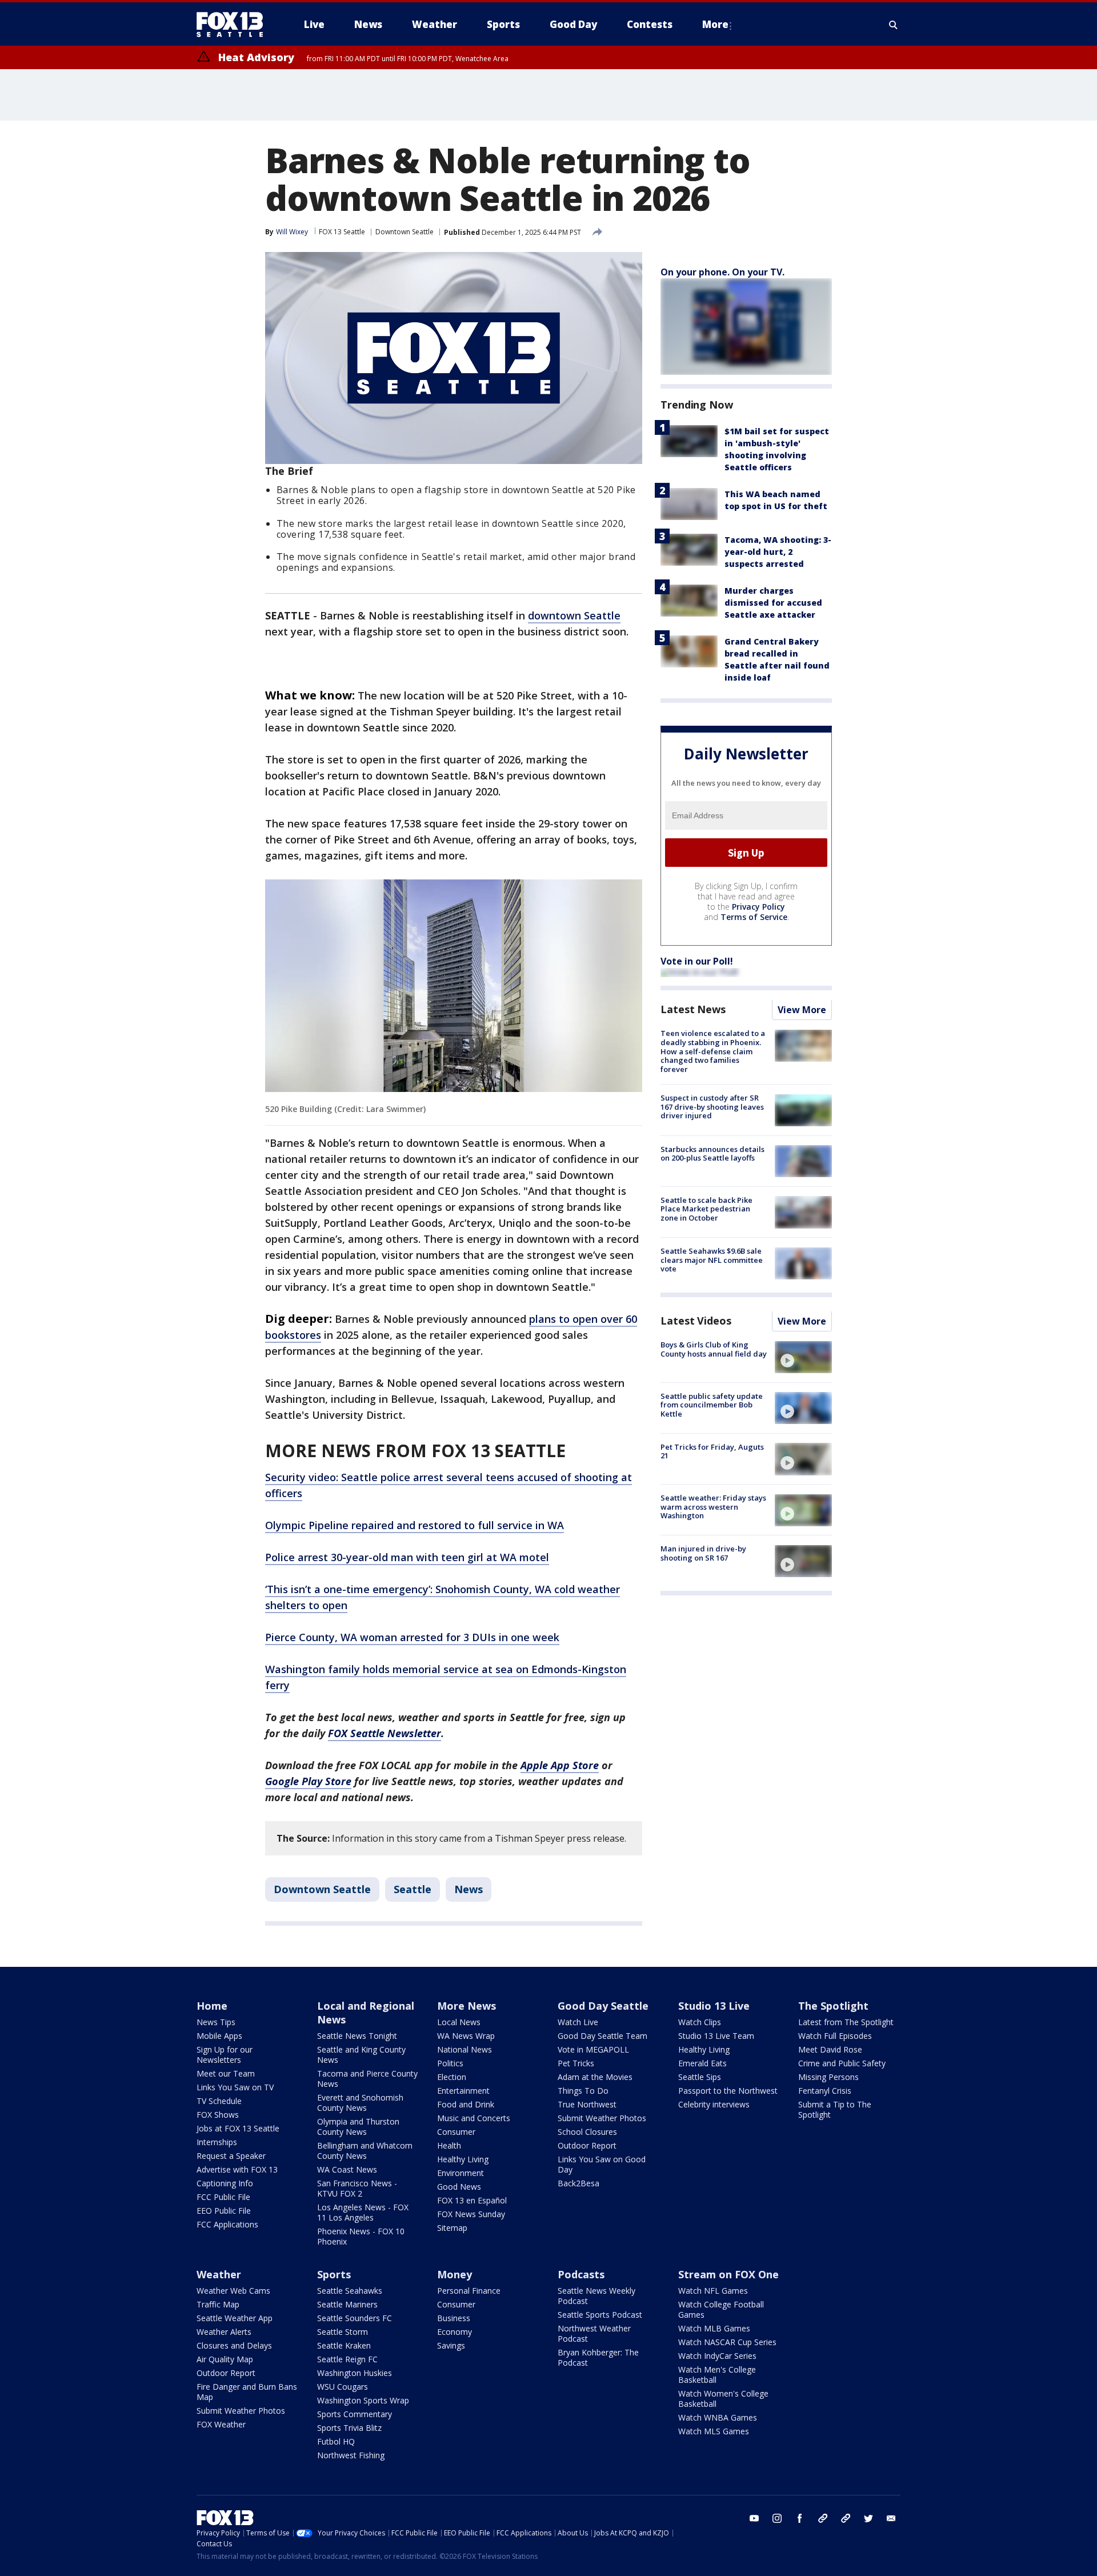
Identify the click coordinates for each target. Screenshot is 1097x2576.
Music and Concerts (474, 2118)
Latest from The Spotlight (846, 2022)
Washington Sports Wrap (363, 2400)
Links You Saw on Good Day (602, 2164)
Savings (451, 2345)
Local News (459, 2022)
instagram (777, 2518)
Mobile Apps (219, 2036)
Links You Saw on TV (235, 2087)
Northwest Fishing (351, 2455)
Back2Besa (578, 2183)
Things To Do (583, 2091)
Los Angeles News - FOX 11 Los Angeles (363, 2212)
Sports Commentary (355, 2414)
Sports (334, 2274)
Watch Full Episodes (835, 2036)
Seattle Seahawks (350, 2291)
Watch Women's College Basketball (723, 2399)
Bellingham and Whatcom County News (365, 2151)
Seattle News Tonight (357, 2036)
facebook (800, 2518)
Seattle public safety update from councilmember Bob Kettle (712, 1405)
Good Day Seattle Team (602, 2036)
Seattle (413, 1889)
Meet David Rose (830, 2049)
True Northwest (587, 2104)
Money (455, 2274)
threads (846, 2518)
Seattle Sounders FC (355, 2318)
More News (467, 2006)
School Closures (587, 2132)
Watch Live (578, 2022)
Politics (450, 2063)
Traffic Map (218, 2304)
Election (452, 2077)
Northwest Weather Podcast (594, 2333)
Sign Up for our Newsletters (225, 2055)
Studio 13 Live (714, 2006)
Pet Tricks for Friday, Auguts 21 (712, 1451)
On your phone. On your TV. (722, 272)
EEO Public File (224, 2211)
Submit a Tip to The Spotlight (835, 2109)
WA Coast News (347, 2169)
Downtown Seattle (405, 232)
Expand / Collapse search (894, 25)
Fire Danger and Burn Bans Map (247, 2392)
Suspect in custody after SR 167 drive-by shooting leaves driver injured (712, 1107)
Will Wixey (292, 232)
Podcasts (581, 2274)
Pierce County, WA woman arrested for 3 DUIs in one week (412, 1637)
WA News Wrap (466, 2036)
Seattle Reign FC (347, 2359)
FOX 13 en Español (472, 2200)
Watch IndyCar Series (717, 2356)
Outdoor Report (587, 2145)
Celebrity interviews (714, 2104)
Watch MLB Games (714, 2328)
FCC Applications (227, 2224)
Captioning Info (225, 2183)
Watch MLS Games (714, 2431)
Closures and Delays (234, 2345)
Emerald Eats (702, 2063)
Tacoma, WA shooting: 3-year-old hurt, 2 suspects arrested (778, 552)
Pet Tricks (576, 2063)
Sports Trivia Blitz (349, 2428)
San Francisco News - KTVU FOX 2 (357, 2188)
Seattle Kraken (344, 2345)
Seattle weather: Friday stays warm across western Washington (713, 1507)
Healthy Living (463, 2159)
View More (802, 1010)
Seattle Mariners (347, 2304)
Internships (217, 2142)
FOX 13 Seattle (342, 232)
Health (449, 2145)
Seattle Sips (700, 2077)
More (715, 24)
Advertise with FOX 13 (237, 2169)
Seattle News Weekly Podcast (596, 2296)
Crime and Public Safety (842, 2063)
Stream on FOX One (728, 2274)
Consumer (456, 2132)
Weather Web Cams (233, 2291)
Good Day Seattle (603, 2006)
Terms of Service (754, 917)
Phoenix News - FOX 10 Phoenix (361, 2236)
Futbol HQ (336, 2441)
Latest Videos (696, 1321)
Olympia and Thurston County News (358, 2127)
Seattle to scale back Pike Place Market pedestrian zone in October (706, 1209)
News (469, 1889)
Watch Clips (700, 2022)
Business (454, 2318)
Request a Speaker (231, 2156)
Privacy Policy (758, 907)
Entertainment (463, 2091)
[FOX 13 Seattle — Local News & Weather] (234, 25)
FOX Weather (221, 2424)
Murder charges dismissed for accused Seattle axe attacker (773, 603)
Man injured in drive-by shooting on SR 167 (703, 1554)
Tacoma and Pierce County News (367, 2079)
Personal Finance (469, 2291)
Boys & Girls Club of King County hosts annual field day (714, 1350)
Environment (461, 2173)
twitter (868, 2518)
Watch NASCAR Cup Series (727, 2342)
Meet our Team (226, 2073)
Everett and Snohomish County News (360, 2103)
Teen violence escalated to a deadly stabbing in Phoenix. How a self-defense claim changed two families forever (713, 1051)
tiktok (823, 2518)
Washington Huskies (355, 2373)
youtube (754, 2518)
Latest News (693, 1010)
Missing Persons (828, 2077)
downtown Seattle (574, 615)
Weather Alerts (224, 2332)
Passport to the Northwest (728, 2091)
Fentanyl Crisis (825, 2091)
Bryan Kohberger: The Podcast (598, 2357)
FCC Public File (223, 2197)
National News (465, 2049)
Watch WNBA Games (718, 2417)
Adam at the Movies (595, 2077)
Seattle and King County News (361, 2055)
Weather (219, 2274)
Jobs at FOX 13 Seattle (238, 2128)
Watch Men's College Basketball (717, 2375)
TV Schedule (219, 2101)
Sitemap (452, 2228)
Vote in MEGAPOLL (593, 2049)
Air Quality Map (225, 2359)
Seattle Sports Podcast (600, 2315)
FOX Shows (218, 2115)
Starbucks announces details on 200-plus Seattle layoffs (712, 1154)
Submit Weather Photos (602, 2118)
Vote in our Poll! (697, 962)
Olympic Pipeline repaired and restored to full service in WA (415, 1525)
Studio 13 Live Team (716, 2036)
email (891, 2518)
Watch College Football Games (721, 2309)
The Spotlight (833, 2006)
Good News (459, 2187)
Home (212, 2006)
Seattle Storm (343, 2332)
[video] (803, 1357)
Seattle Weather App (235, 2318)
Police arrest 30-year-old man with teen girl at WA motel (407, 1557)
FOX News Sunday (471, 2214)
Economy (455, 2332)
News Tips (216, 2022)
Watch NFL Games (713, 2291)
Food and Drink (466, 2104)
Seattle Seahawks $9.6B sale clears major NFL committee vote (712, 1260)
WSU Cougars (343, 2387)
